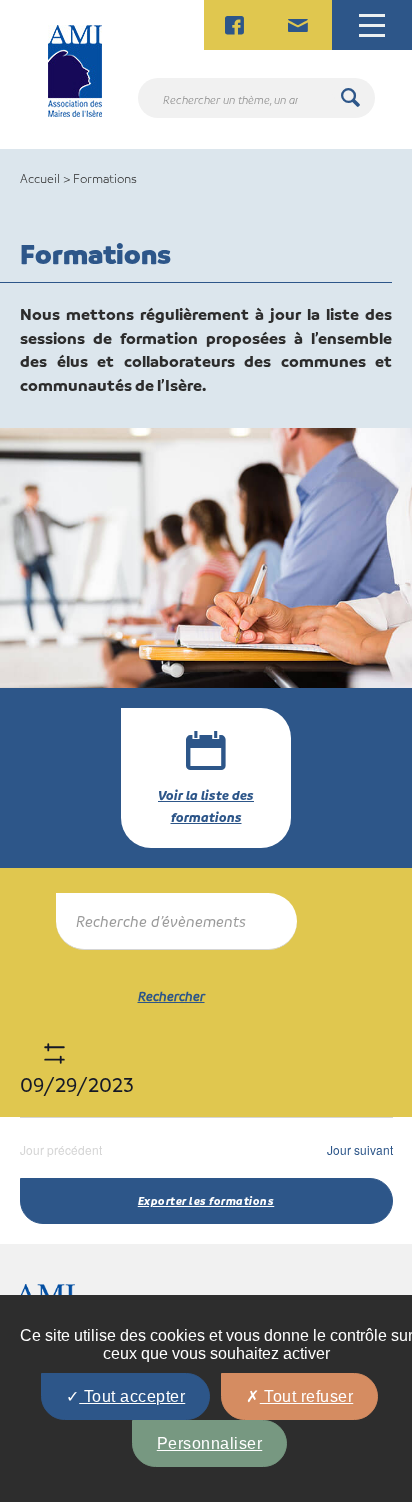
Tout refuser (307, 1396)
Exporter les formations (206, 1200)
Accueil (40, 178)
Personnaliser (210, 1443)
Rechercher (171, 995)
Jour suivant (360, 1150)
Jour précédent (61, 1150)
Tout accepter (132, 1396)
